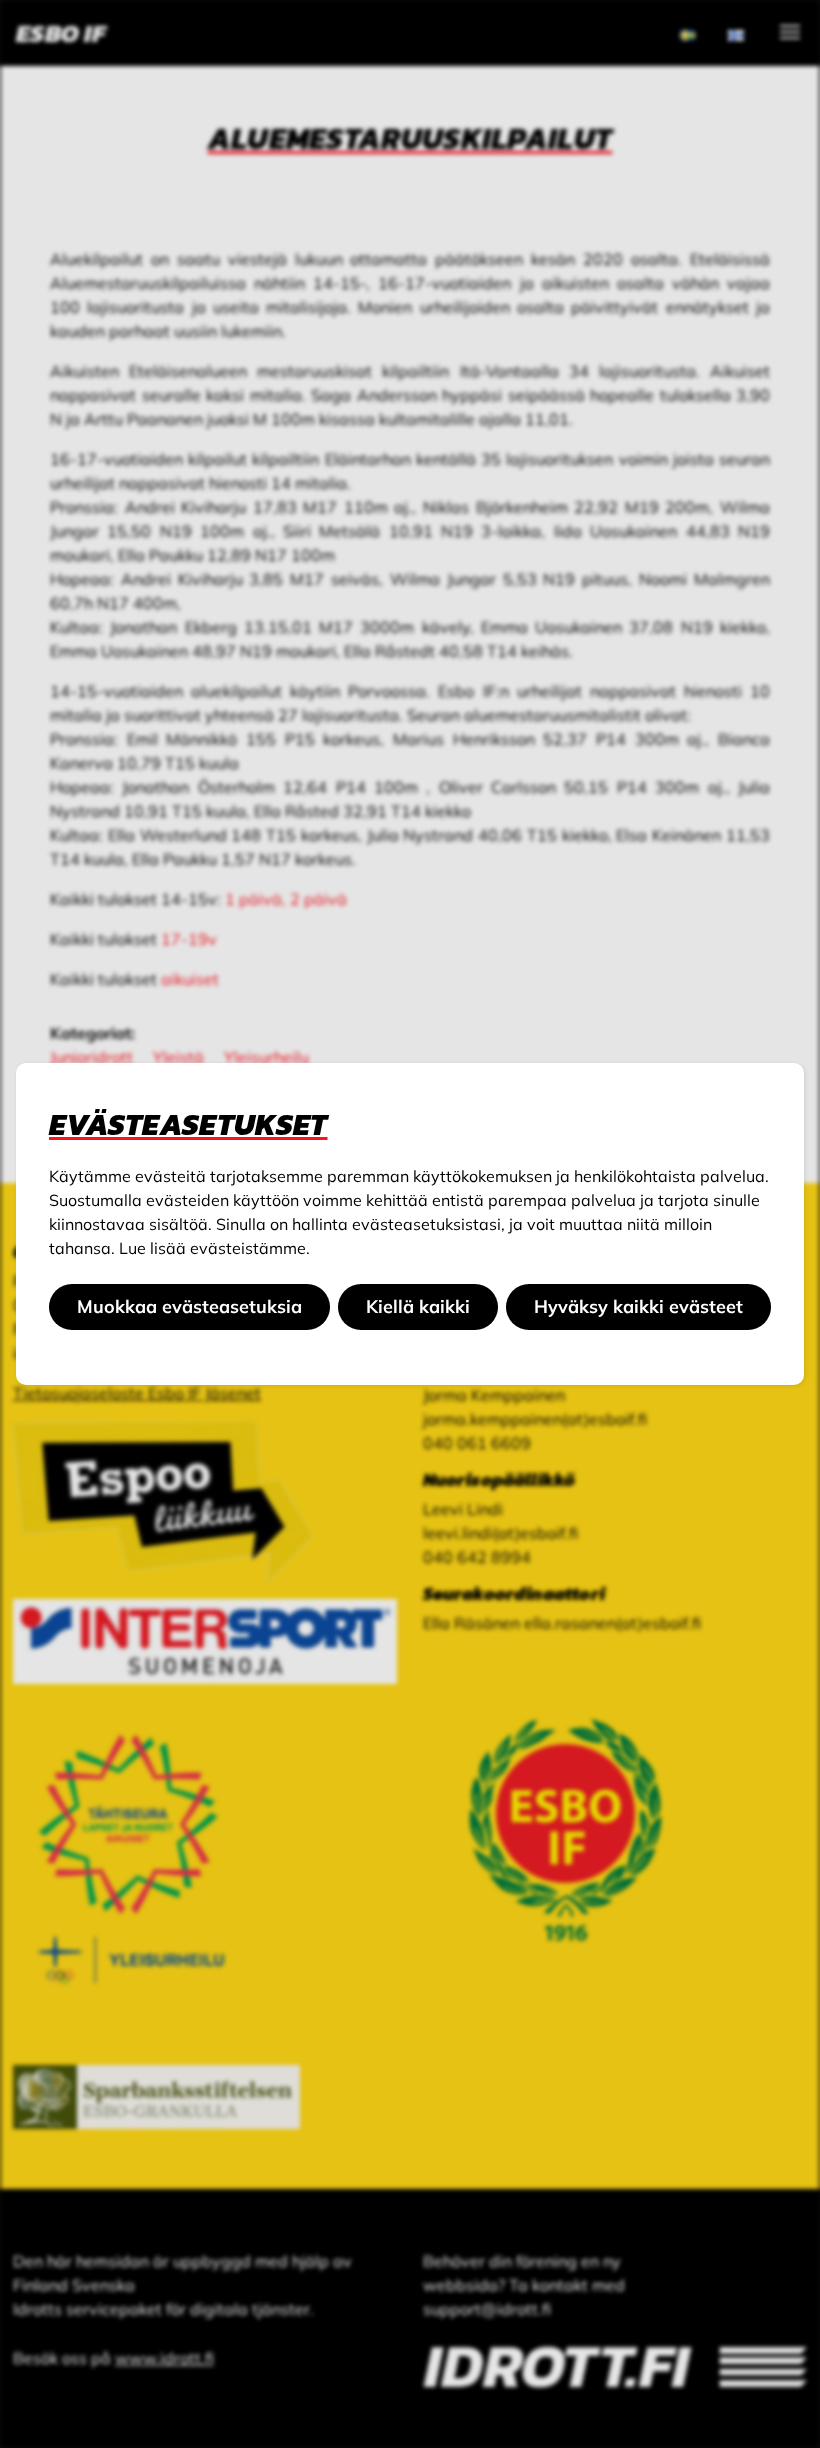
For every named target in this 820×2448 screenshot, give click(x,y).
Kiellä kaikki (418, 1306)
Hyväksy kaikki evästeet (638, 1306)
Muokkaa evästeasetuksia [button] (189, 1306)
